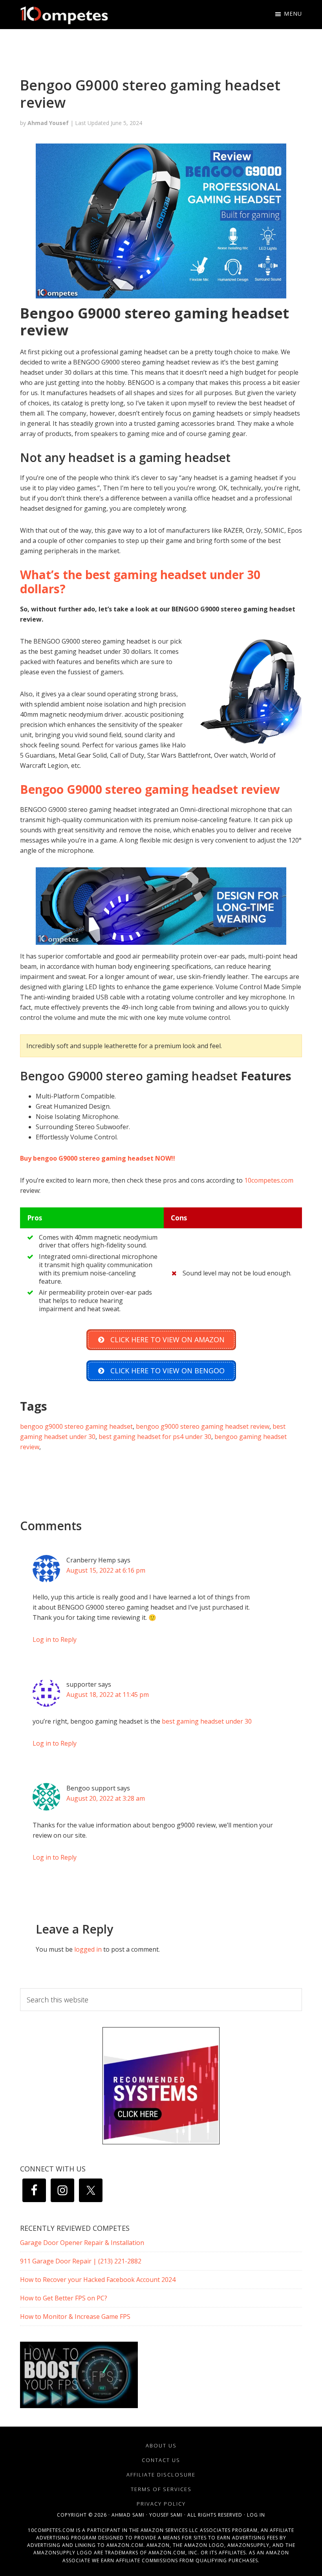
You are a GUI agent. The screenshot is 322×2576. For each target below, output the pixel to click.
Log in (256, 2515)
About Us (161, 2445)
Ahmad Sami (128, 2515)
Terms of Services (161, 2489)
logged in (88, 1949)
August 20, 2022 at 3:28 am (106, 1798)
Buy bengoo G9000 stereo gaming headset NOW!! (98, 1158)
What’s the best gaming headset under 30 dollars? (140, 582)
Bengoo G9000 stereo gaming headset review (150, 789)
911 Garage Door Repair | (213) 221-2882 (81, 2261)
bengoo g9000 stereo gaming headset (76, 1426)
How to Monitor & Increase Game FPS (75, 2317)
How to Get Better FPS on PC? (64, 2298)
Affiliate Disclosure (161, 2475)
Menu (293, 14)
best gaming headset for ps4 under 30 (155, 1437)
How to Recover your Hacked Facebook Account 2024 (98, 2280)
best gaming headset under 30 (207, 1721)
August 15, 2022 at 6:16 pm (106, 1570)
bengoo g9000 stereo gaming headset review (203, 1426)
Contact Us (161, 2460)
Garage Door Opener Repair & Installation (82, 2243)
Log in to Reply (55, 1639)
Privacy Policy (161, 2504)
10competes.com (269, 1180)
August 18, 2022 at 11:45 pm (108, 1695)
